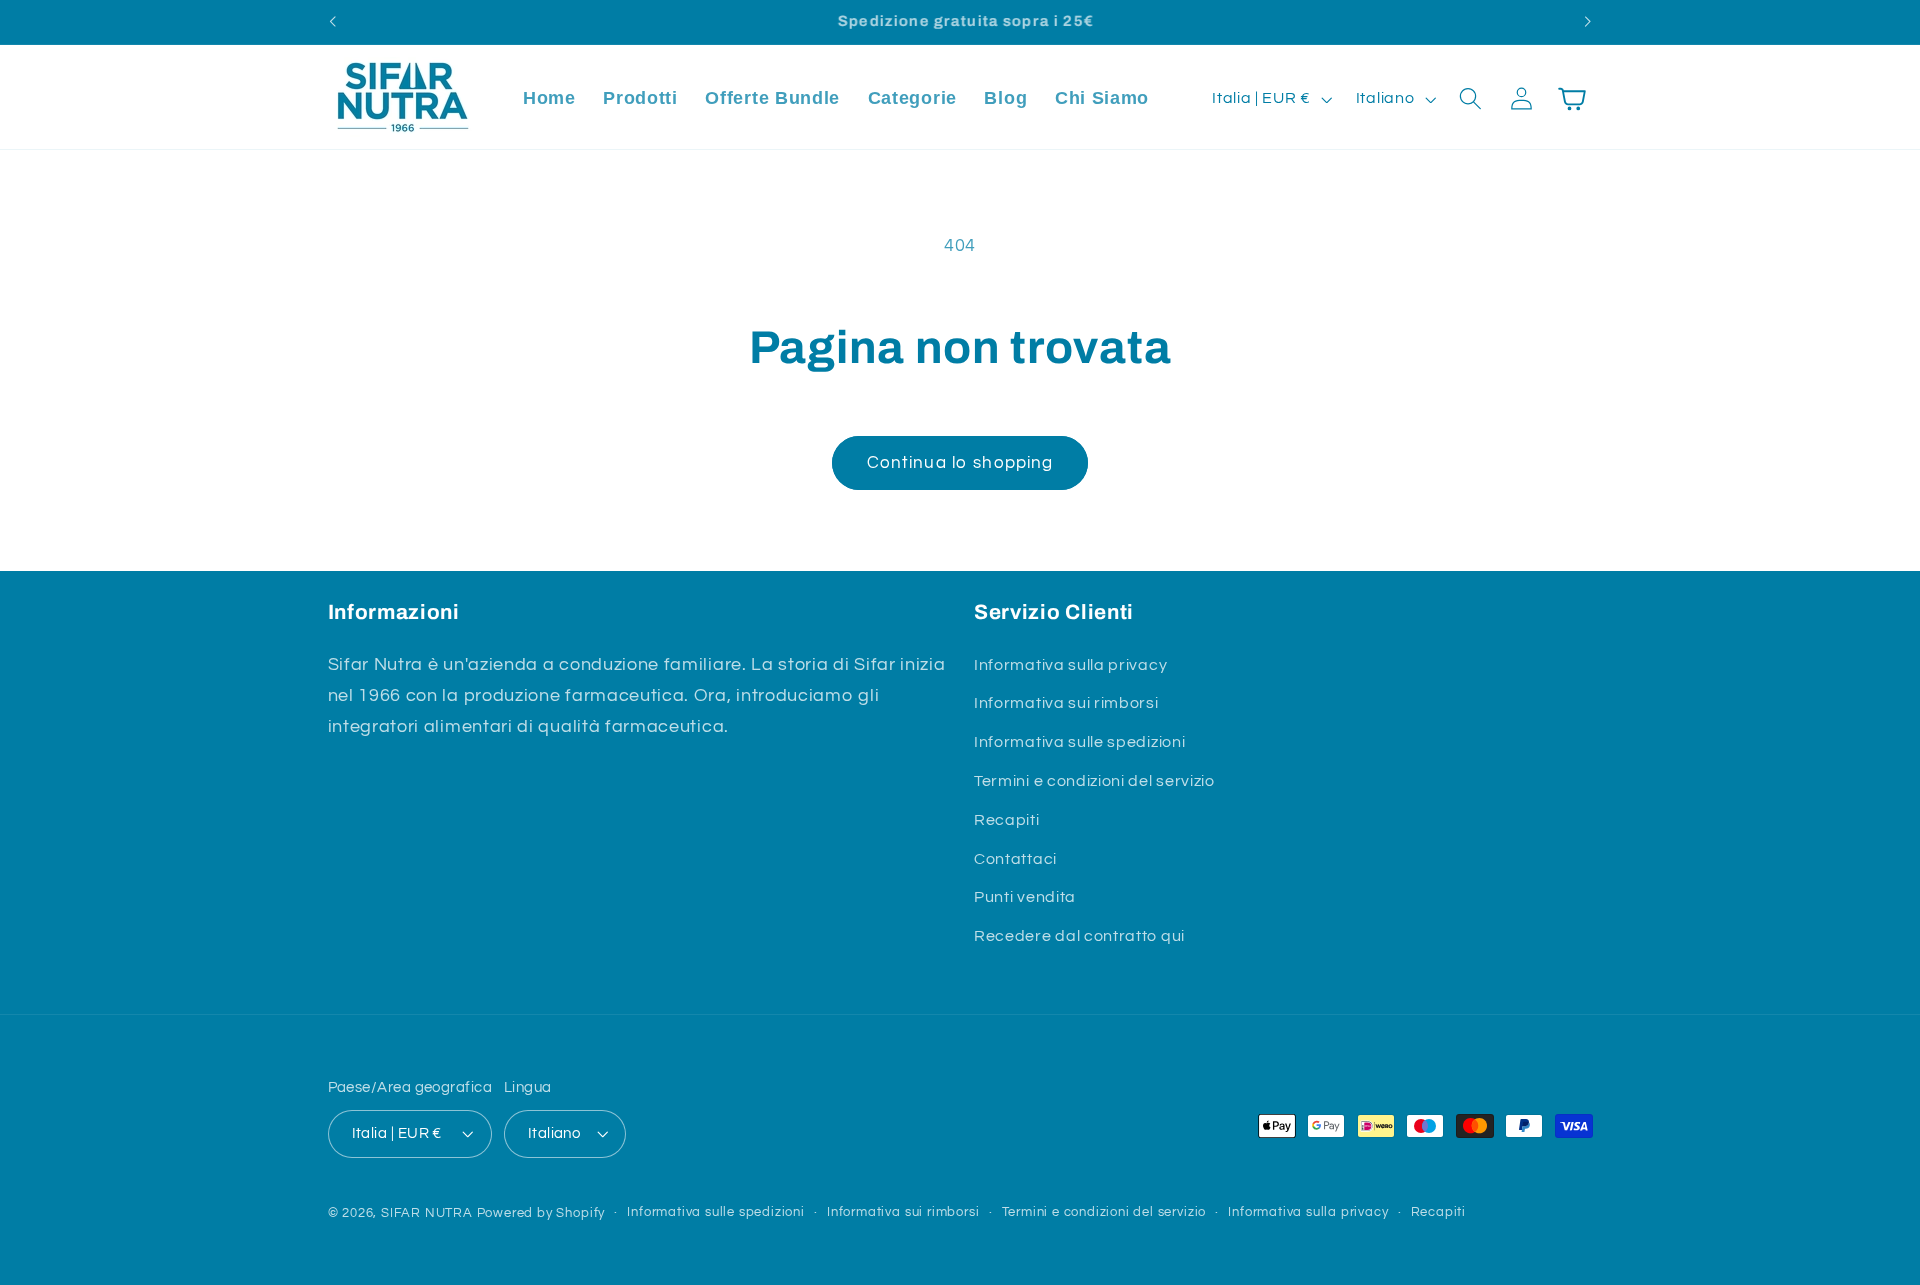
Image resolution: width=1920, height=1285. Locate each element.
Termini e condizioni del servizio (1094, 781)
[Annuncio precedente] (332, 22)
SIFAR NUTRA (427, 1214)
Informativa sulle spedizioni (1079, 742)
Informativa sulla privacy (1070, 665)
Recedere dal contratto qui (1079, 936)
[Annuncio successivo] (1588, 22)
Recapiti (1007, 820)
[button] (1470, 99)
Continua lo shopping (960, 463)
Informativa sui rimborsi (1066, 704)
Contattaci (1015, 859)
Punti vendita (1025, 897)
